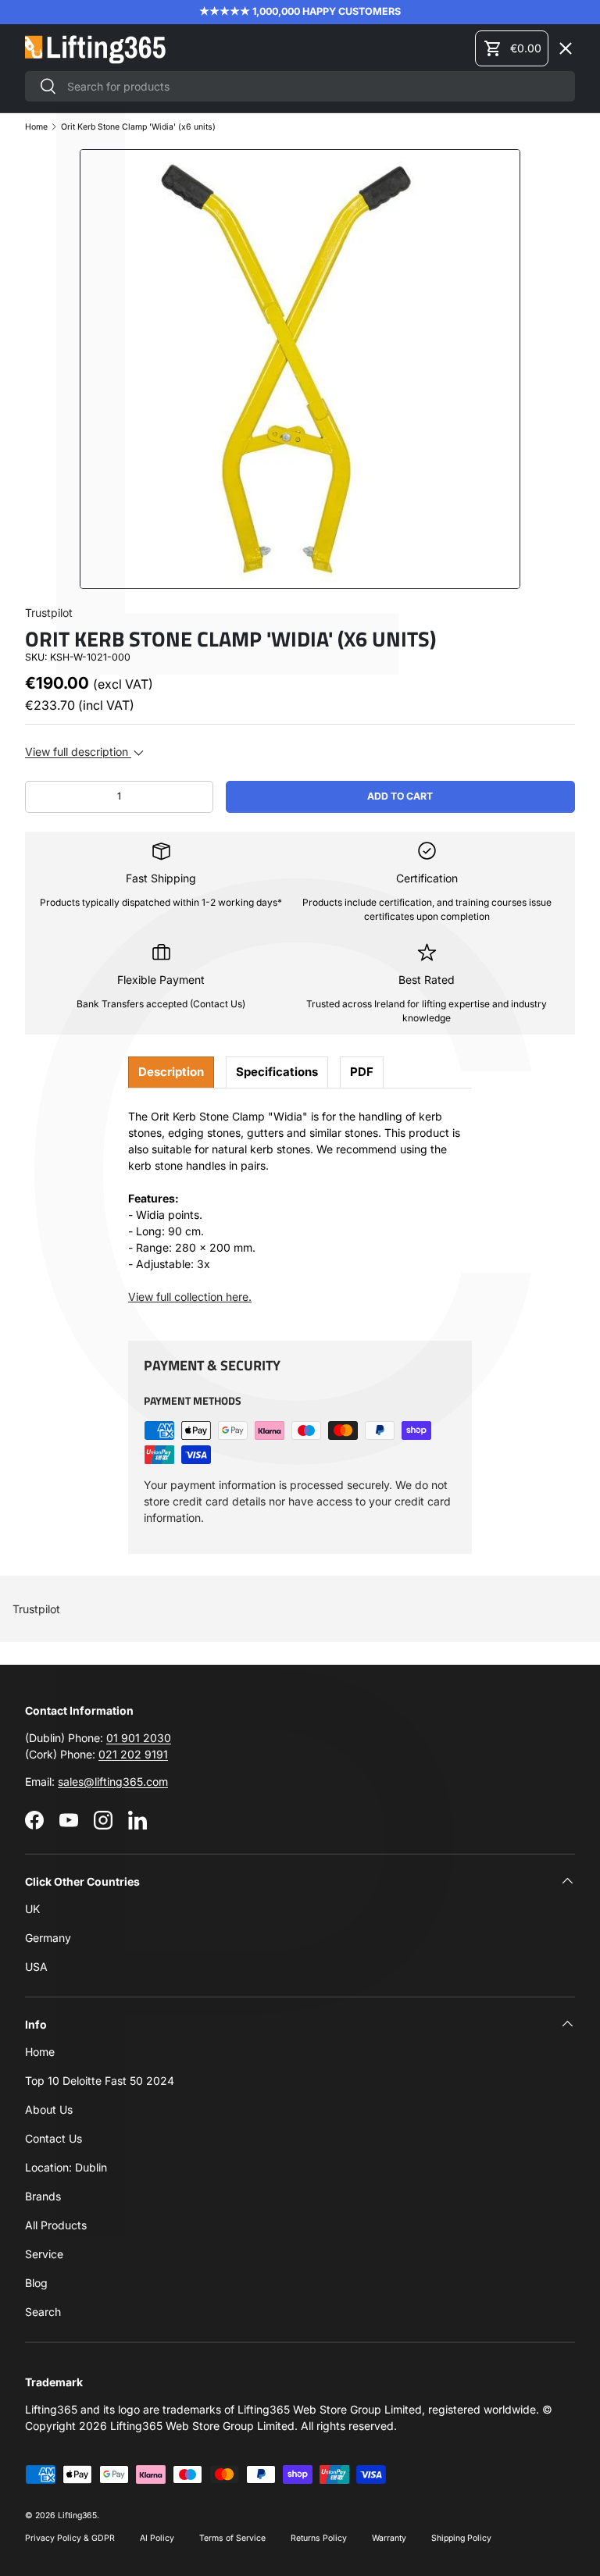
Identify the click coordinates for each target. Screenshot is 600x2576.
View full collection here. (190, 1297)
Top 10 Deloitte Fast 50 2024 (100, 2081)
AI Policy (157, 2538)
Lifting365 (77, 2515)
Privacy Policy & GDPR (70, 2538)
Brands (43, 2196)
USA (36, 1967)
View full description (78, 752)
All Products (56, 2225)
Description (171, 1072)
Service (44, 2254)
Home (40, 2052)
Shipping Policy (461, 2538)
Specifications (277, 1072)
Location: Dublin (66, 2167)
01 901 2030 (139, 1738)
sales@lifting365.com (113, 1781)
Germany (48, 1938)
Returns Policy (319, 2538)
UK (32, 1909)
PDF (362, 1072)
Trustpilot (36, 1609)
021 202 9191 (133, 1754)
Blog (36, 2283)
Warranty (389, 2538)
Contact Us (54, 2138)
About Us (49, 2109)
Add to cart (400, 796)
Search (43, 2312)
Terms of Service (232, 2538)
